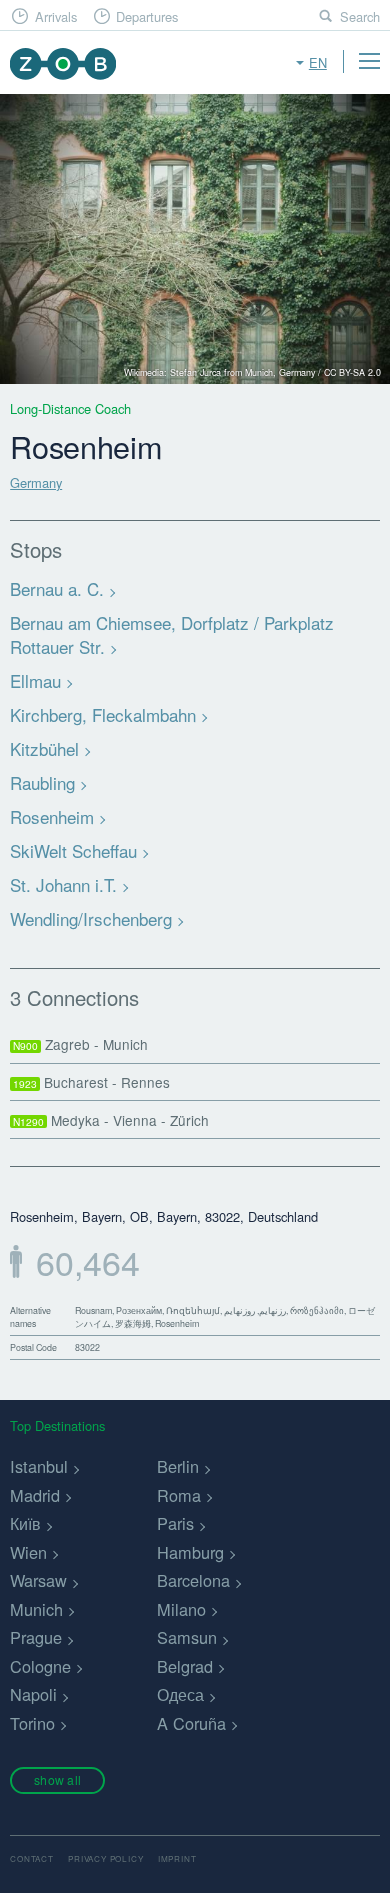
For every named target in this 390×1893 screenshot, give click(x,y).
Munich (36, 1609)
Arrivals (56, 16)
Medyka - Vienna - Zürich (111, 1120)
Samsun (187, 1637)
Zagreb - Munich (80, 1044)
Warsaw (38, 1580)
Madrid (35, 1495)
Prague (36, 1637)
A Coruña (191, 1723)
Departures (147, 16)
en (318, 62)
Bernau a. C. (57, 588)
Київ (25, 1523)
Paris (175, 1523)
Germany (36, 482)
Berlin (178, 1466)
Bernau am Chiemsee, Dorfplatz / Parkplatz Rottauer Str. (172, 634)
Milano (181, 1609)
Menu (369, 61)
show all (57, 1779)
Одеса (180, 1694)
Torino (32, 1723)
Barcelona (193, 1580)
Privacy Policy (105, 1858)
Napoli (33, 1694)
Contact (32, 1858)
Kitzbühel (44, 748)
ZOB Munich (62, 63)
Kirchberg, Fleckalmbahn (103, 714)
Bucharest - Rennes (91, 1082)
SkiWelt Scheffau (73, 850)
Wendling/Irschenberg (91, 918)
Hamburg (190, 1552)
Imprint (177, 1858)
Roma (179, 1495)
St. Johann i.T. (63, 884)
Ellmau (35, 680)
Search (360, 16)
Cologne (40, 1666)
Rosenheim (52, 816)
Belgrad (185, 1666)
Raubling (42, 782)
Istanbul (39, 1466)
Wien (28, 1552)
